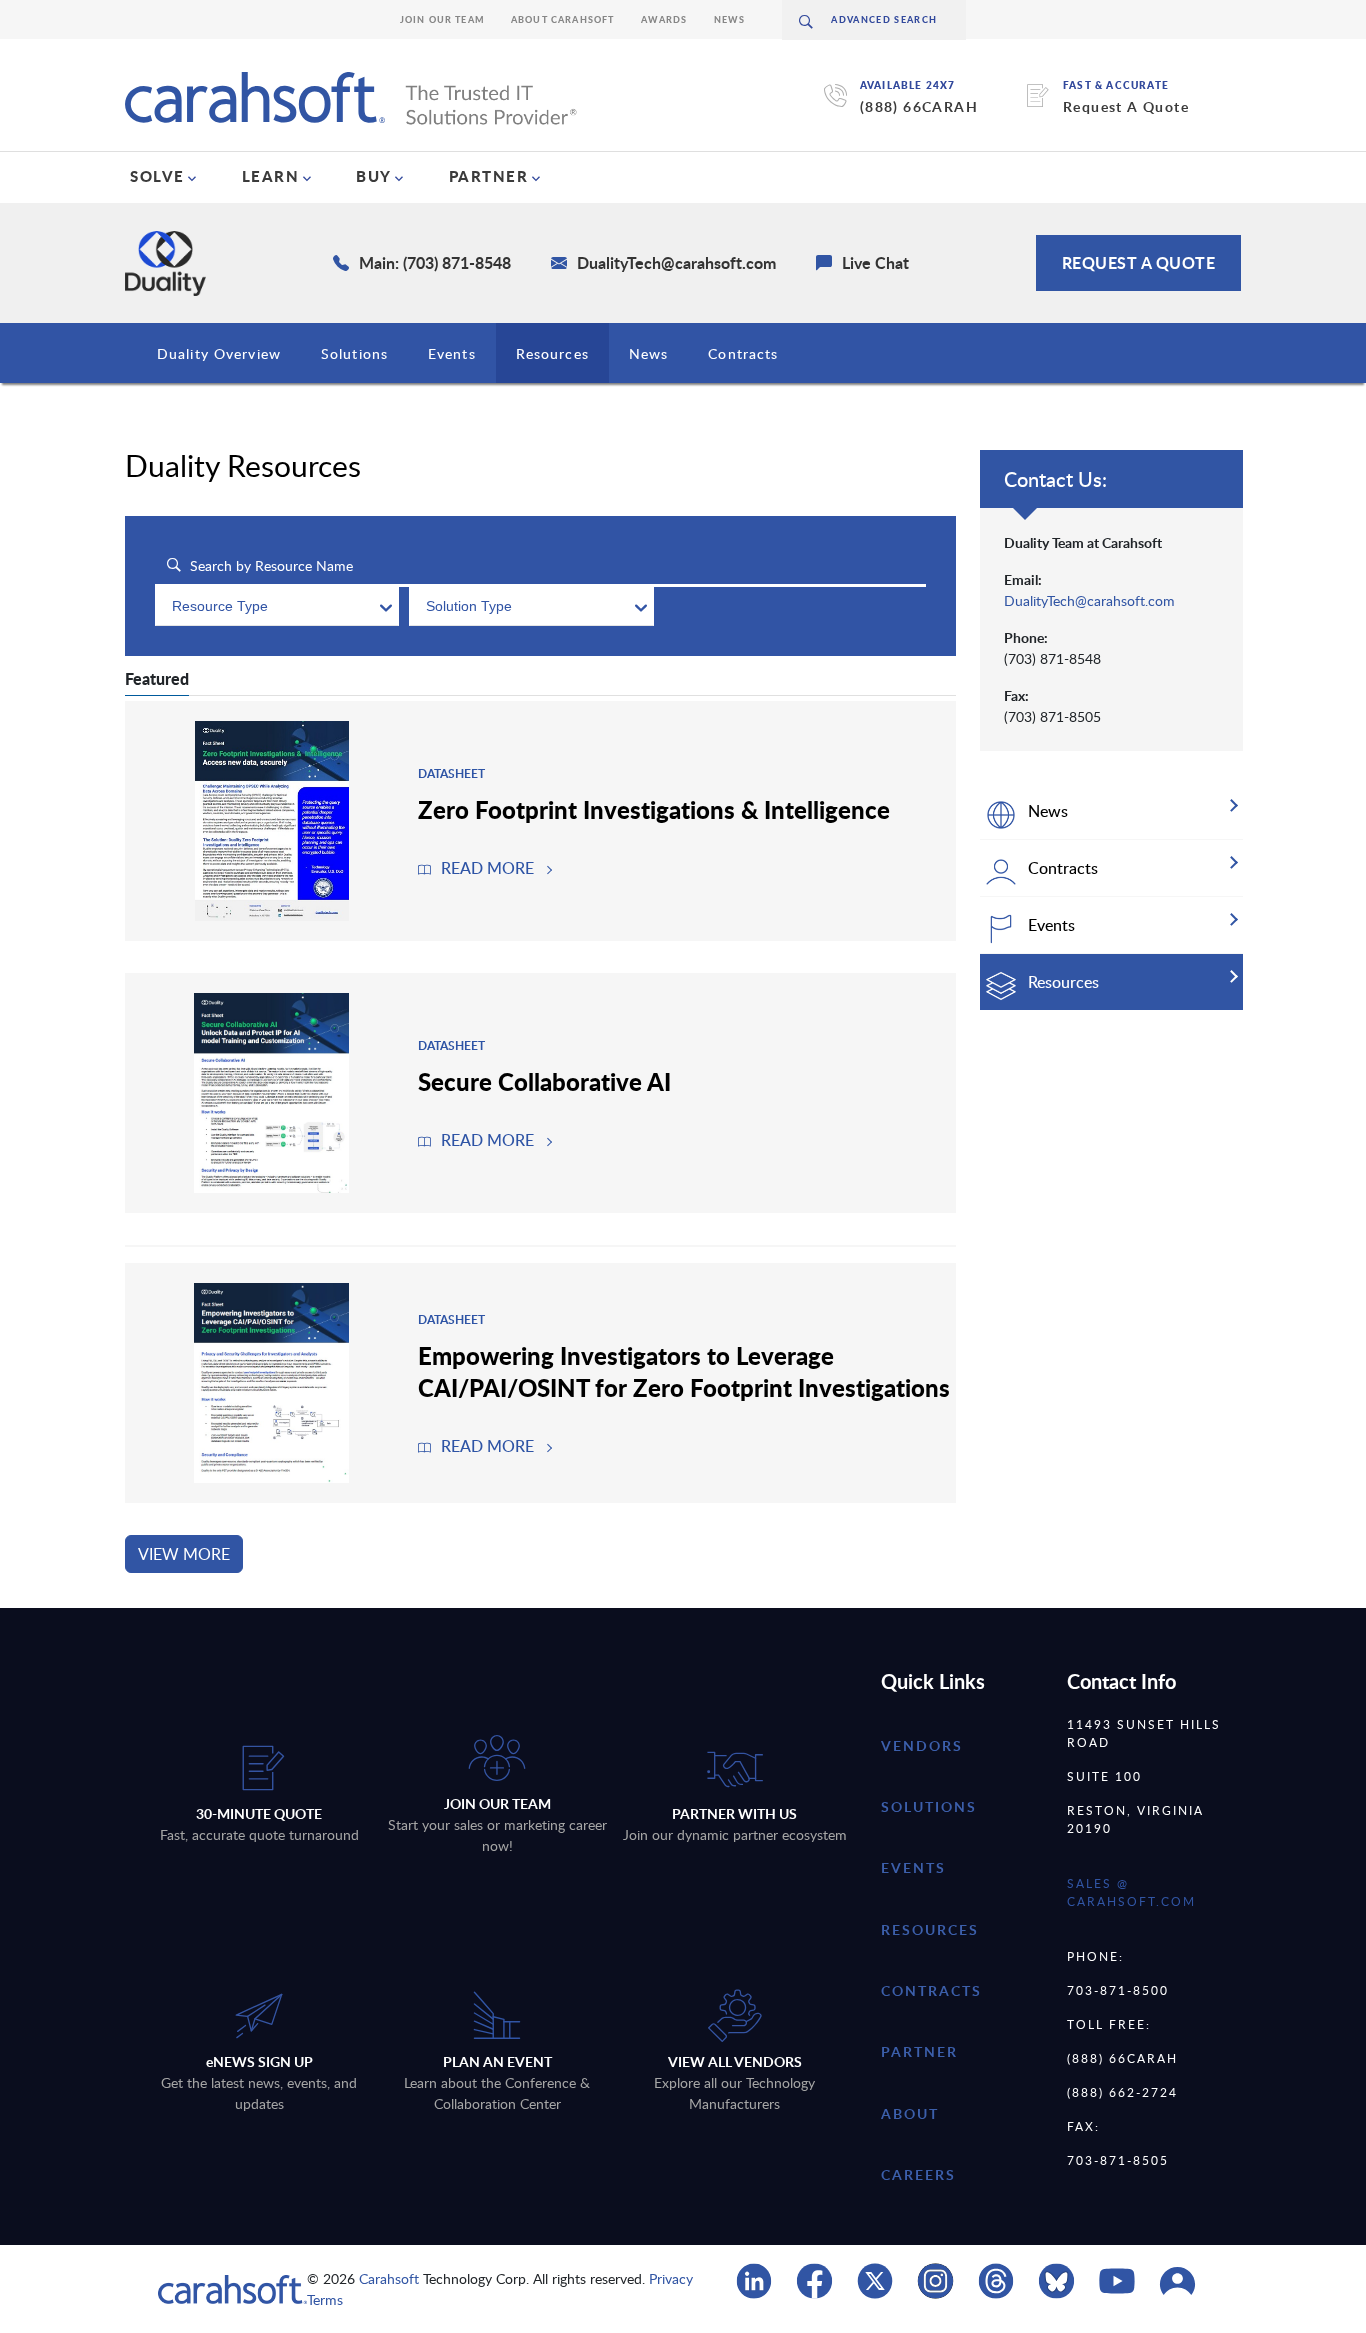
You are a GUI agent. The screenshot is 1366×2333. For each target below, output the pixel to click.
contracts (931, 1990)
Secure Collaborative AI (544, 1081)
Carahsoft (389, 2278)
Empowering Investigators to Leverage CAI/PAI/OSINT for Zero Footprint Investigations (684, 1371)
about (910, 2113)
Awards (664, 19)
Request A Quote (1126, 106)
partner (919, 2051)
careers (918, 2174)
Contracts (743, 353)
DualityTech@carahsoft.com (1089, 600)
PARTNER (489, 176)
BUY (374, 176)
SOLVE (157, 176)
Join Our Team (442, 19)
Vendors (922, 1745)
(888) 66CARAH (919, 106)
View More (184, 1554)
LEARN (271, 176)
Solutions (354, 353)
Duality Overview (219, 353)
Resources (552, 353)
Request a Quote (1139, 262)
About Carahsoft (563, 19)
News (730, 19)
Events (452, 353)
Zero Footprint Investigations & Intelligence (654, 809)
